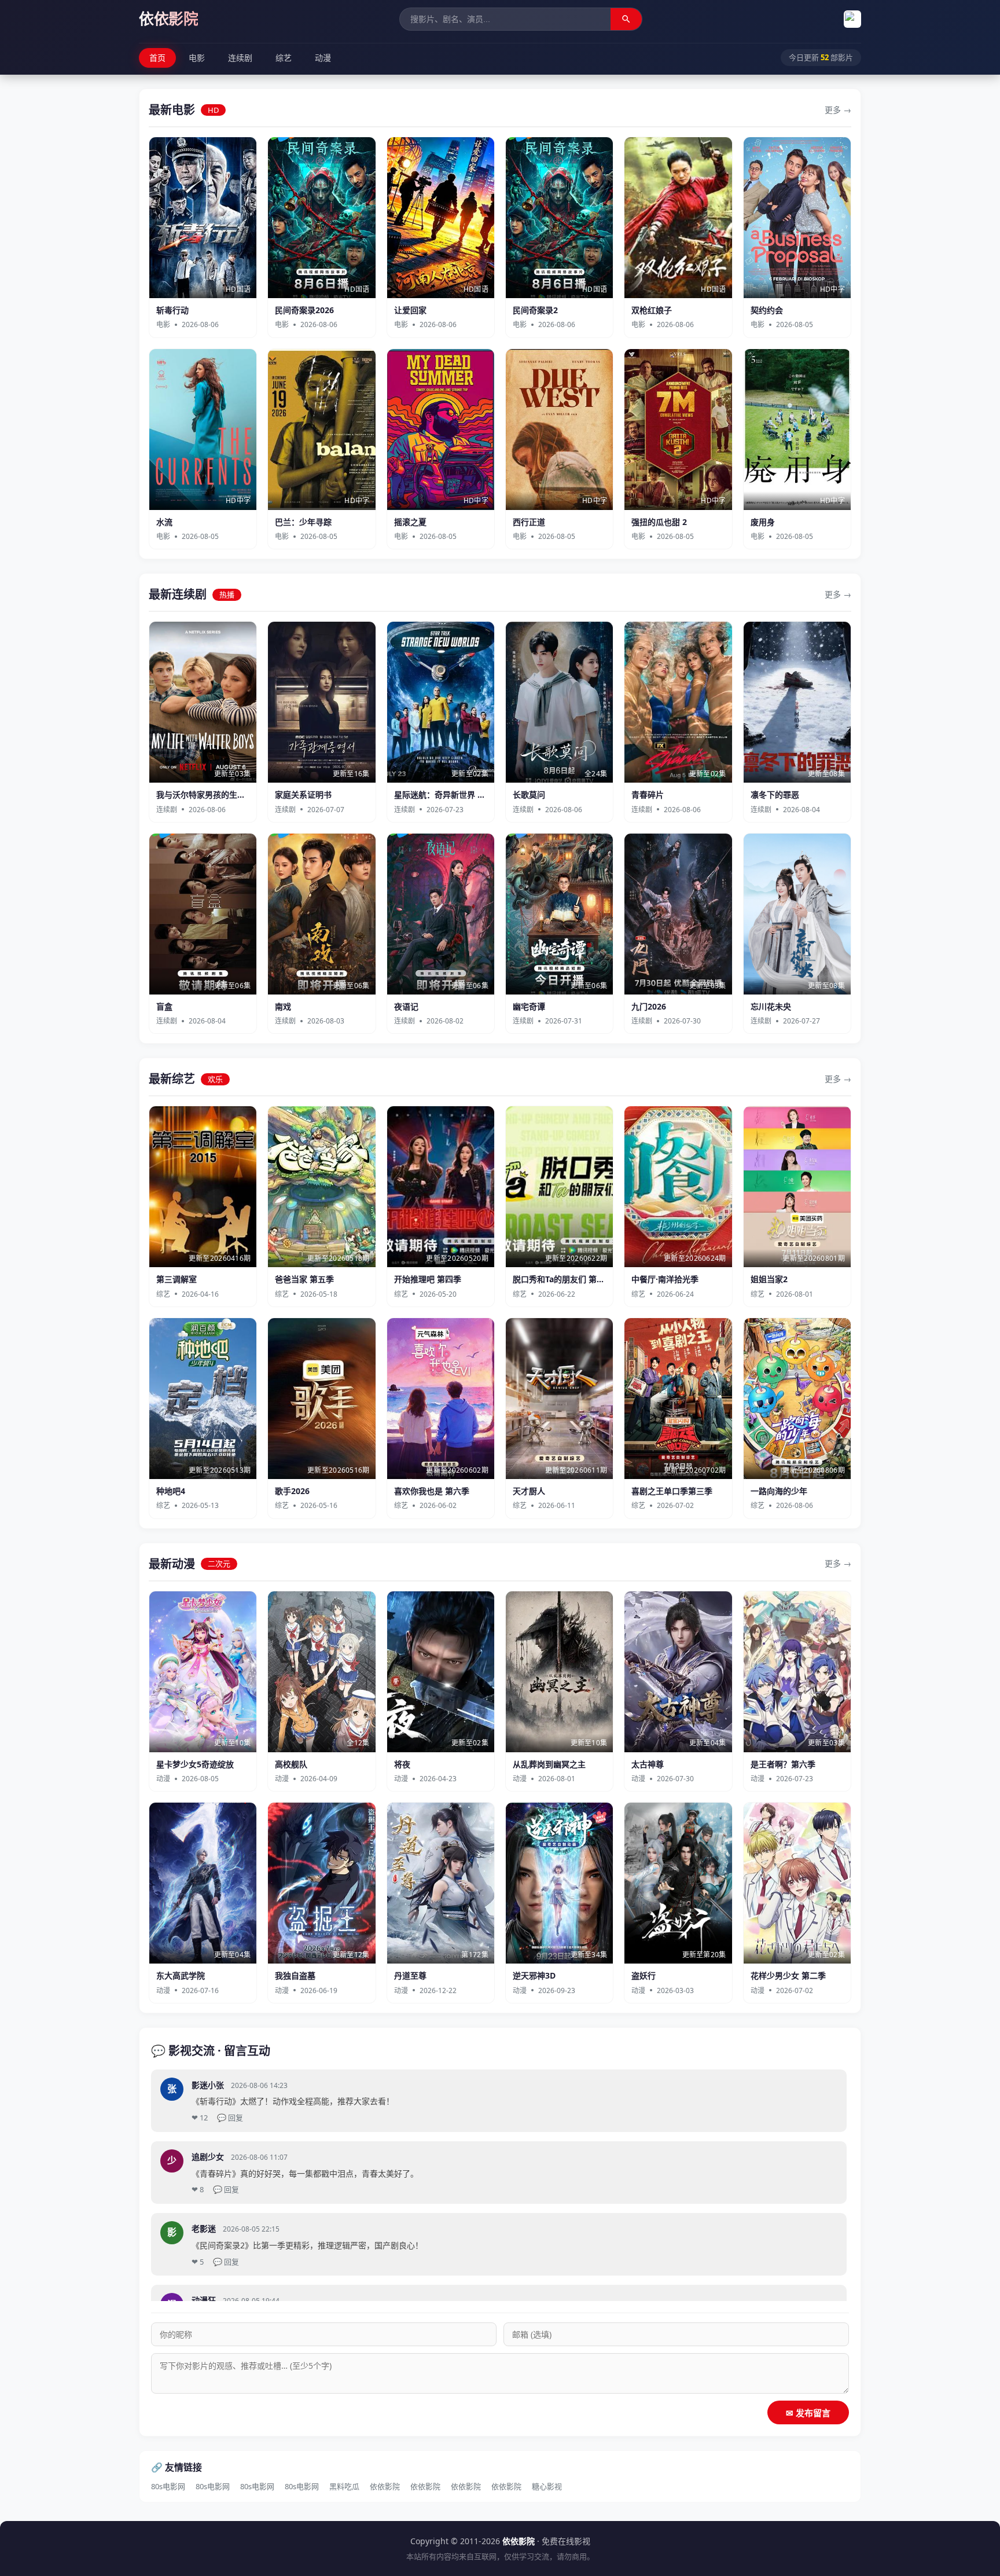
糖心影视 (547, 2486)
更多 (833, 110)
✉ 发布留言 (808, 2413)
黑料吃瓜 (344, 2486)
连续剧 (240, 58)
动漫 (323, 58)
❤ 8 (198, 2189)
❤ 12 (200, 2118)
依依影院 (385, 2486)
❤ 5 (198, 2262)
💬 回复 (230, 2118)
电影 (197, 58)
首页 (157, 58)
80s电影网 (168, 2486)
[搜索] (626, 19)
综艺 (284, 58)
